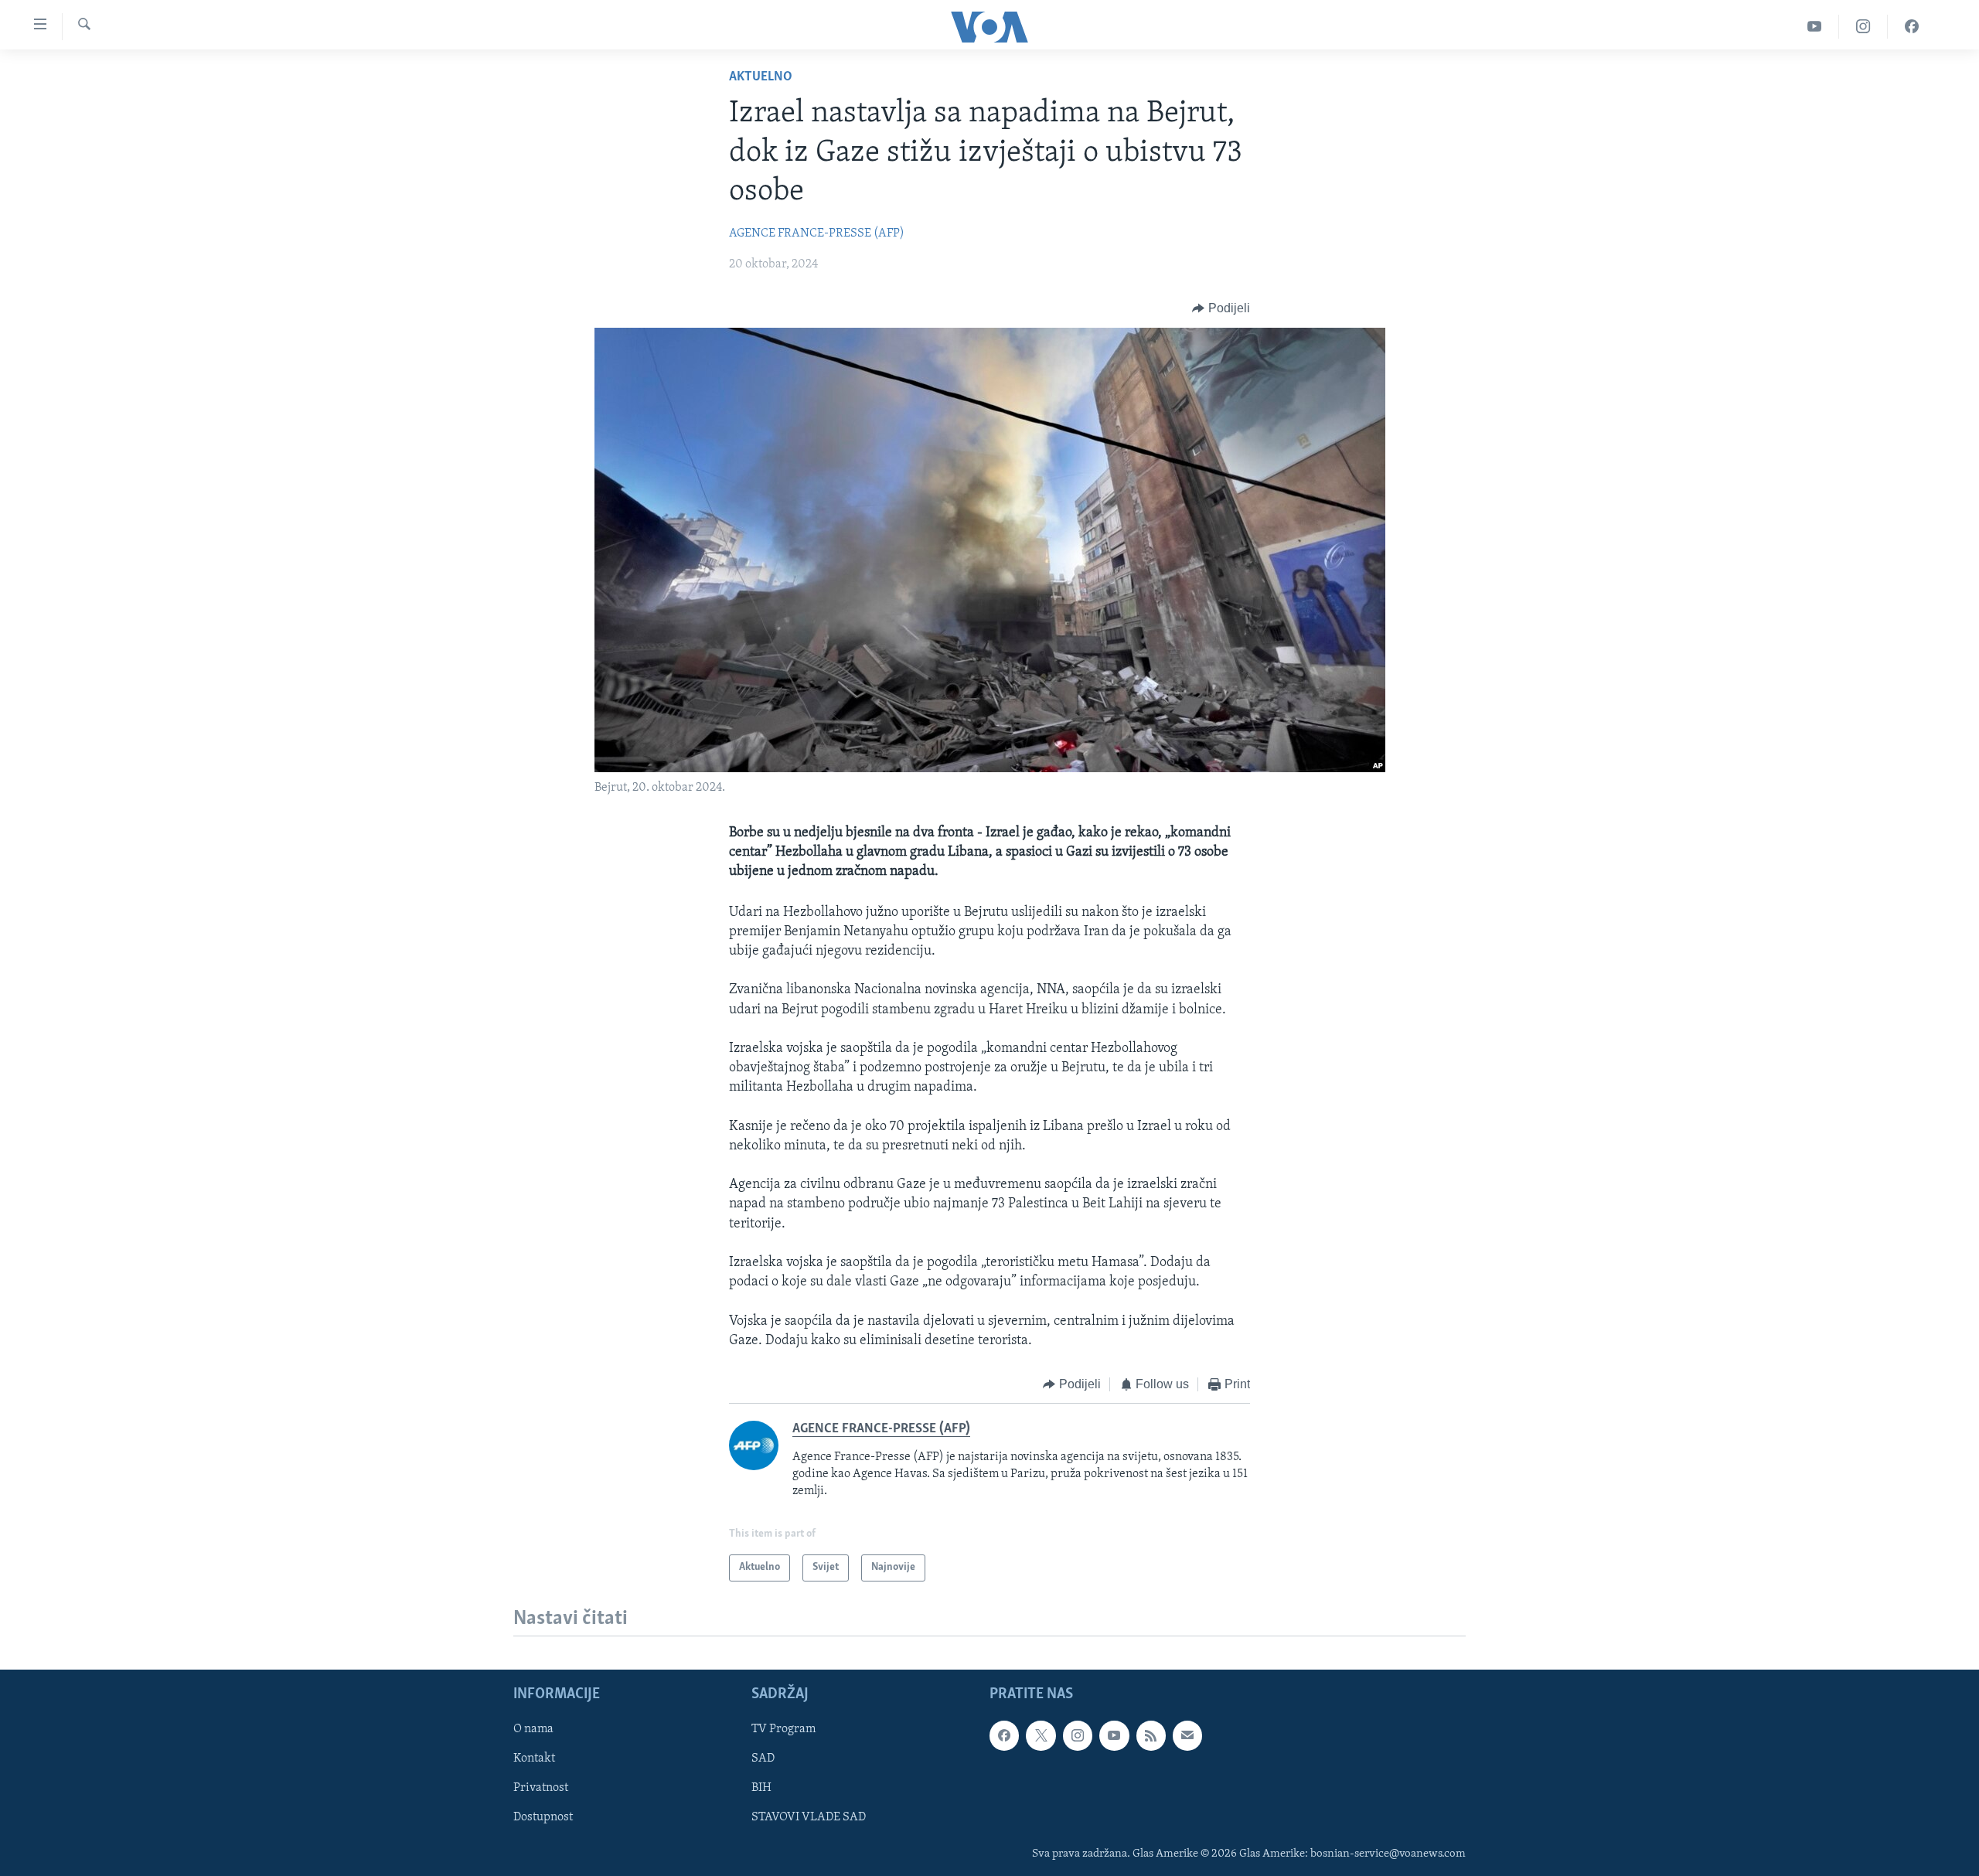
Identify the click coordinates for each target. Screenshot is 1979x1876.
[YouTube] (1815, 27)
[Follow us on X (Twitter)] (1041, 1735)
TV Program (783, 1729)
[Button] (1221, 308)
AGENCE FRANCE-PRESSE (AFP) (817, 233)
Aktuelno (761, 77)
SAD (763, 1759)
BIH (761, 1788)
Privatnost (541, 1788)
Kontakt (534, 1759)
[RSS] (1151, 1735)
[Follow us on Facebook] (1004, 1735)
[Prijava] (1187, 1735)
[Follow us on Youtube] (1114, 1735)
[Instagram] (1863, 27)
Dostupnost (543, 1817)
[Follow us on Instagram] (1078, 1735)
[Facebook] (1912, 27)
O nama (533, 1729)
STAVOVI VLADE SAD (809, 1817)
